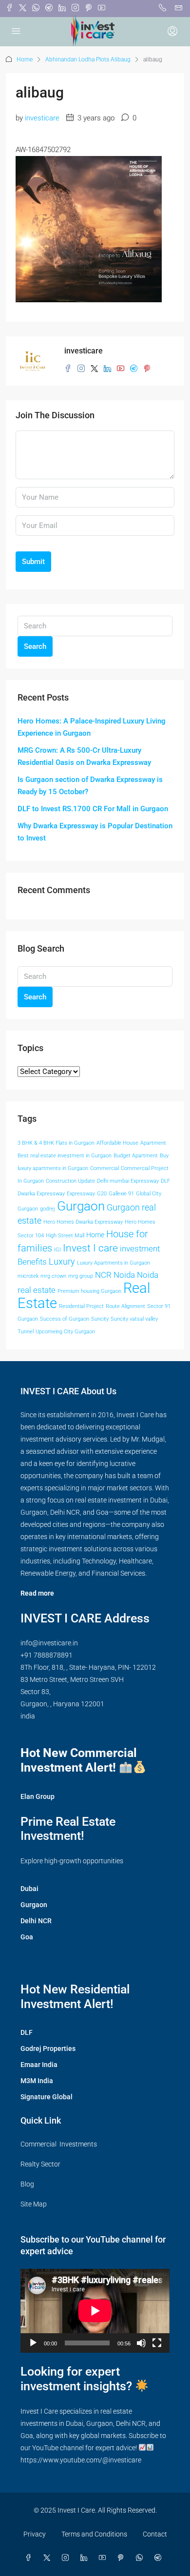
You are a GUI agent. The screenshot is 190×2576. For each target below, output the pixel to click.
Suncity (100, 1319)
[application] (95, 2311)
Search (35, 646)
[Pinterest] (123, 2558)
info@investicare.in (49, 1643)
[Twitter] (49, 2558)
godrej (47, 1209)
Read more (37, 1593)
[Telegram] (160, 2558)
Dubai (29, 1889)
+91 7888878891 (47, 1655)
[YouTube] (104, 2558)
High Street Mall (65, 1236)
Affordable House (117, 1143)
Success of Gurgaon (65, 1319)
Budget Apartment (136, 1156)
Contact (155, 2534)
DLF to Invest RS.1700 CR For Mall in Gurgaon (93, 809)
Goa (27, 1937)
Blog (27, 2184)
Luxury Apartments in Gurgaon (114, 1263)
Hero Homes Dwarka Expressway (83, 1222)
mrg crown (53, 1276)
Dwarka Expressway (41, 1194)
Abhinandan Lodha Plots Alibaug (88, 59)
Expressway (81, 1194)
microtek (28, 1276)
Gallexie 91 (121, 1194)
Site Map (34, 2204)
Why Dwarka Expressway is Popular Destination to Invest (95, 832)
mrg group (81, 1276)
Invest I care (90, 1248)
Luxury (62, 1262)
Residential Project (81, 1306)
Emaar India (39, 2065)
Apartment (153, 1143)
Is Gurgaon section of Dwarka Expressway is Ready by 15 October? (90, 786)
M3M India (37, 2081)
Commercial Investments (59, 2144)
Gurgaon (81, 1206)
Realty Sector (40, 2164)
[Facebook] (30, 2558)
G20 (102, 1194)
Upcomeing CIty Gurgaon (65, 1332)
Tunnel (26, 1332)
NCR (103, 1275)
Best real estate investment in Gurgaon (65, 1156)
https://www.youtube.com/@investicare (81, 2460)
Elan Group (38, 1796)
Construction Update (70, 1181)
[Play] (33, 2343)
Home (25, 59)
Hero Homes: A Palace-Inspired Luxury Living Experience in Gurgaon (92, 727)
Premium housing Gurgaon (89, 1291)
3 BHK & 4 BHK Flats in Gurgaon (56, 1143)
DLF (165, 1181)
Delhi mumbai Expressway (128, 1181)
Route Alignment (125, 1306)
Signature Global (47, 2097)
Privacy (35, 2534)
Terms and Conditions (94, 2534)
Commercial (104, 1168)
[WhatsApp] (141, 2558)
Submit (33, 562)
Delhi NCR (36, 1921)
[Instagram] (67, 2558)
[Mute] (141, 2343)
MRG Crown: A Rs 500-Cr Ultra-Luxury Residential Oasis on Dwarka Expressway (84, 756)
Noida (124, 1275)
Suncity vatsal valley (134, 1319)
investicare (42, 118)
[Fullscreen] (157, 2343)
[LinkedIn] (86, 2558)
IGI (57, 1250)
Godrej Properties (48, 2049)
